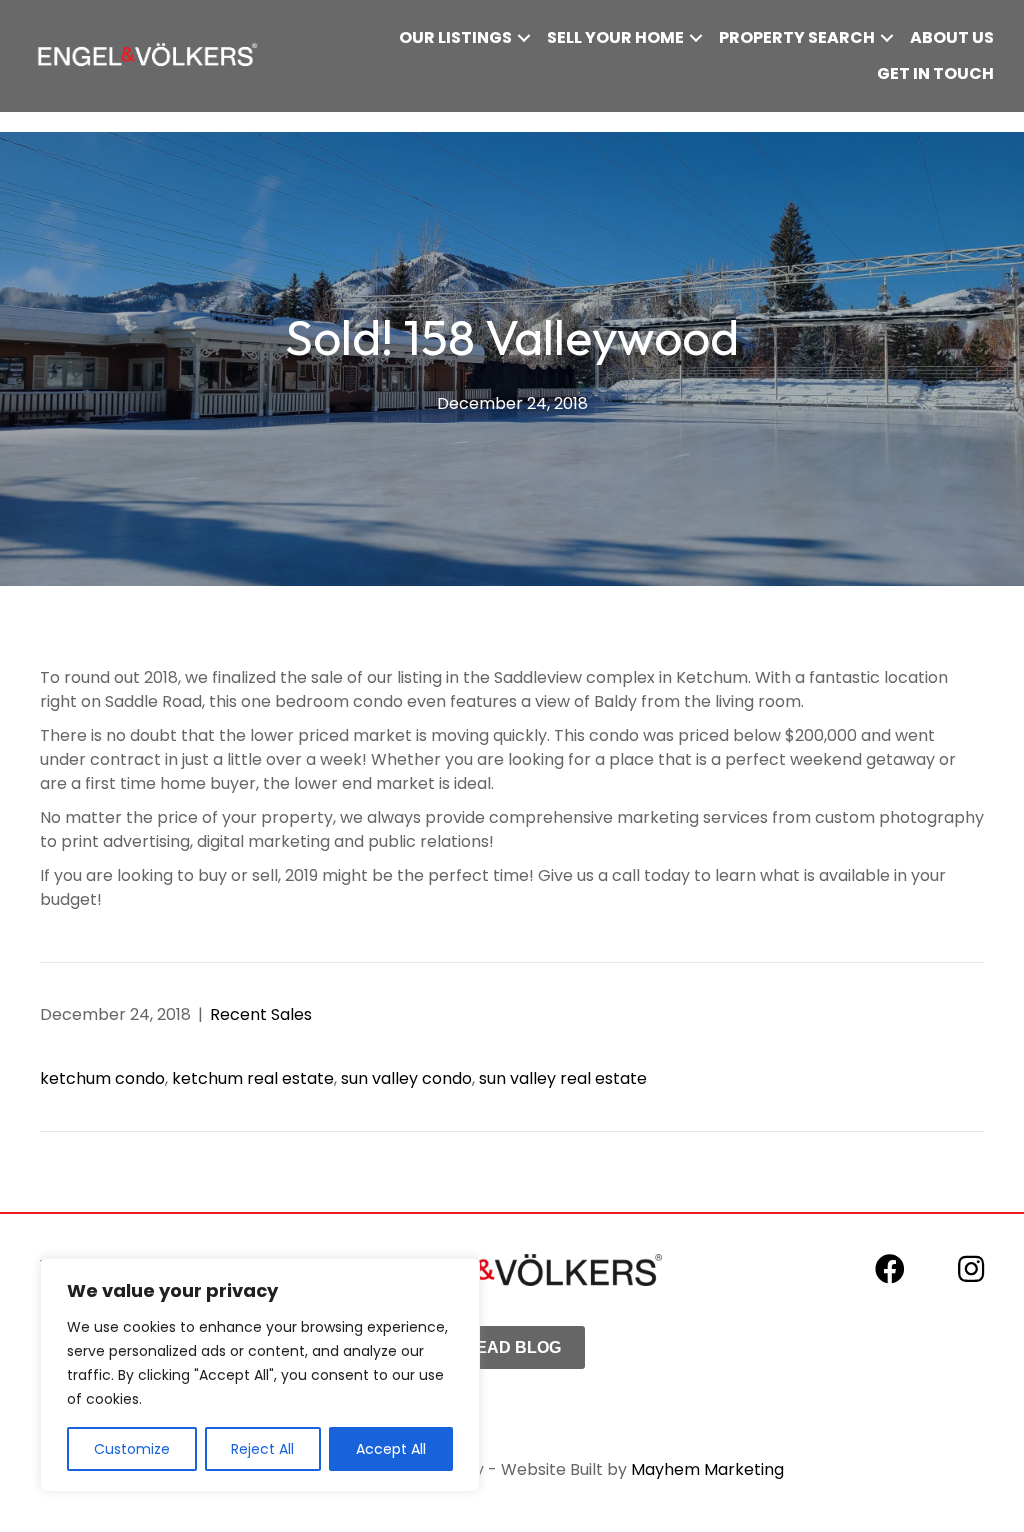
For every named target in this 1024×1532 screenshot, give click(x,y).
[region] (260, 1375)
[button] (524, 38)
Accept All (391, 1449)
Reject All (262, 1449)
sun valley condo (406, 1078)
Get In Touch (935, 73)
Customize (132, 1449)
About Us (952, 37)
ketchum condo (102, 1078)
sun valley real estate (563, 1078)
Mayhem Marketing (707, 1469)
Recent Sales (261, 1014)
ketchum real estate (253, 1078)
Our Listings (455, 37)
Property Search (797, 37)
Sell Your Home (615, 37)
